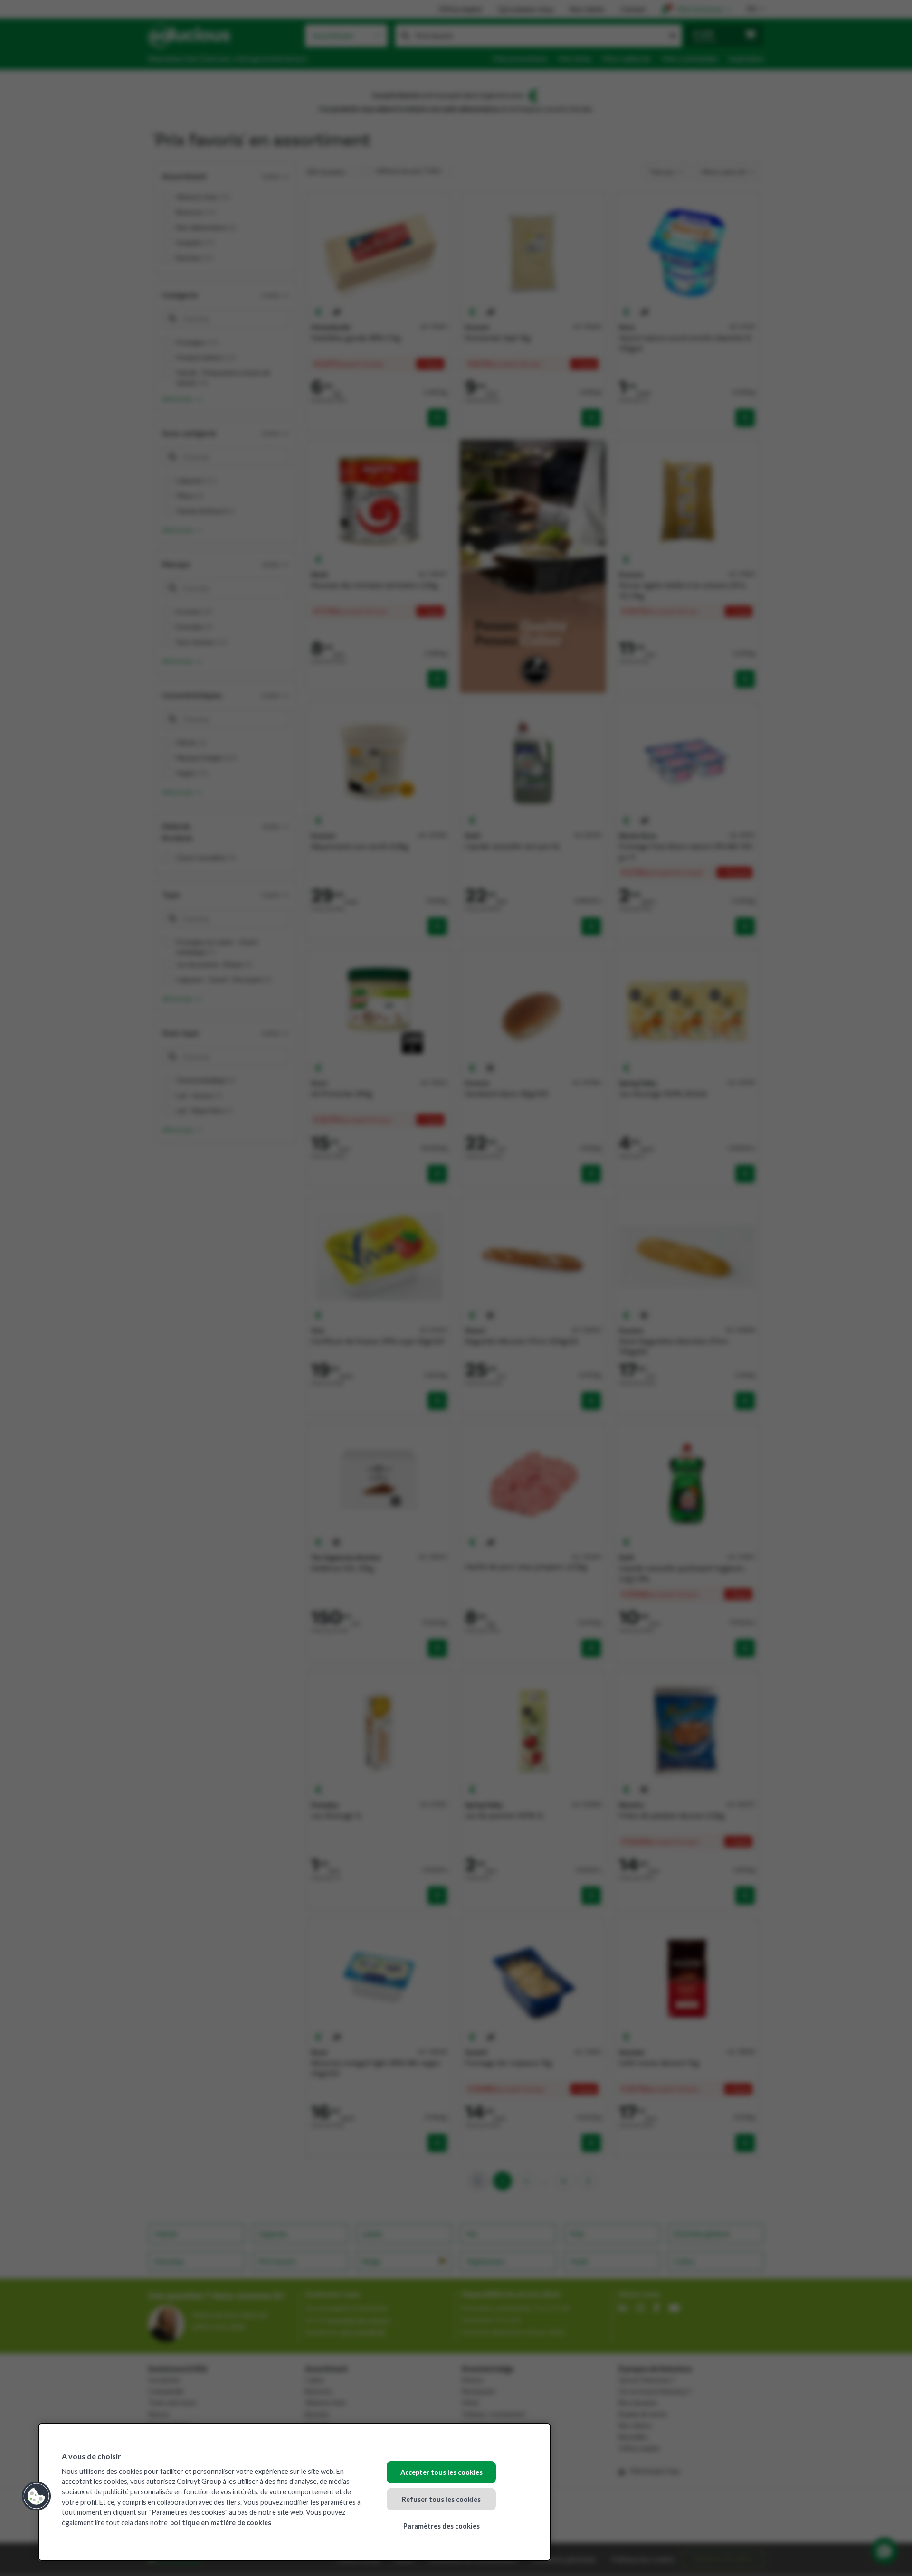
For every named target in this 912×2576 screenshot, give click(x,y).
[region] (294, 2492)
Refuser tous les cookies (441, 2499)
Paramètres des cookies (442, 2526)
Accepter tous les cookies (442, 2472)
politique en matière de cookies (221, 2523)
